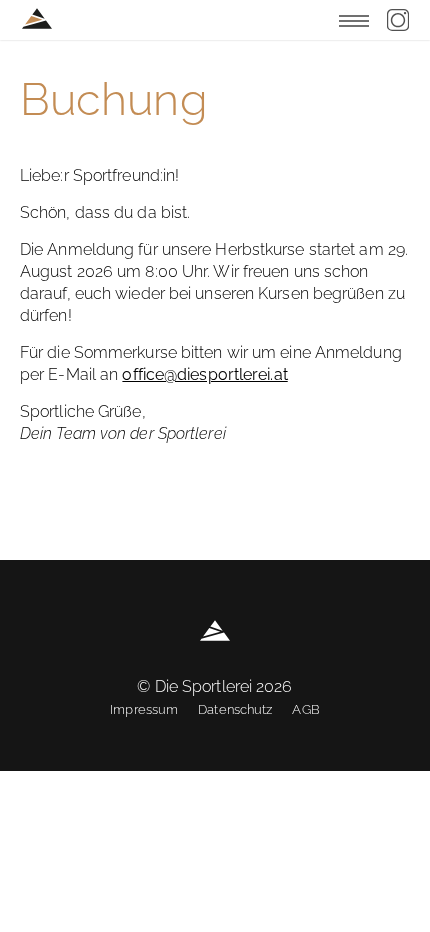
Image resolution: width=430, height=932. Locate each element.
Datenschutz (235, 709)
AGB (305, 709)
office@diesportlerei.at (204, 374)
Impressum (144, 709)
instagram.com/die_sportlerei (398, 20)
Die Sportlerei (37, 19)
